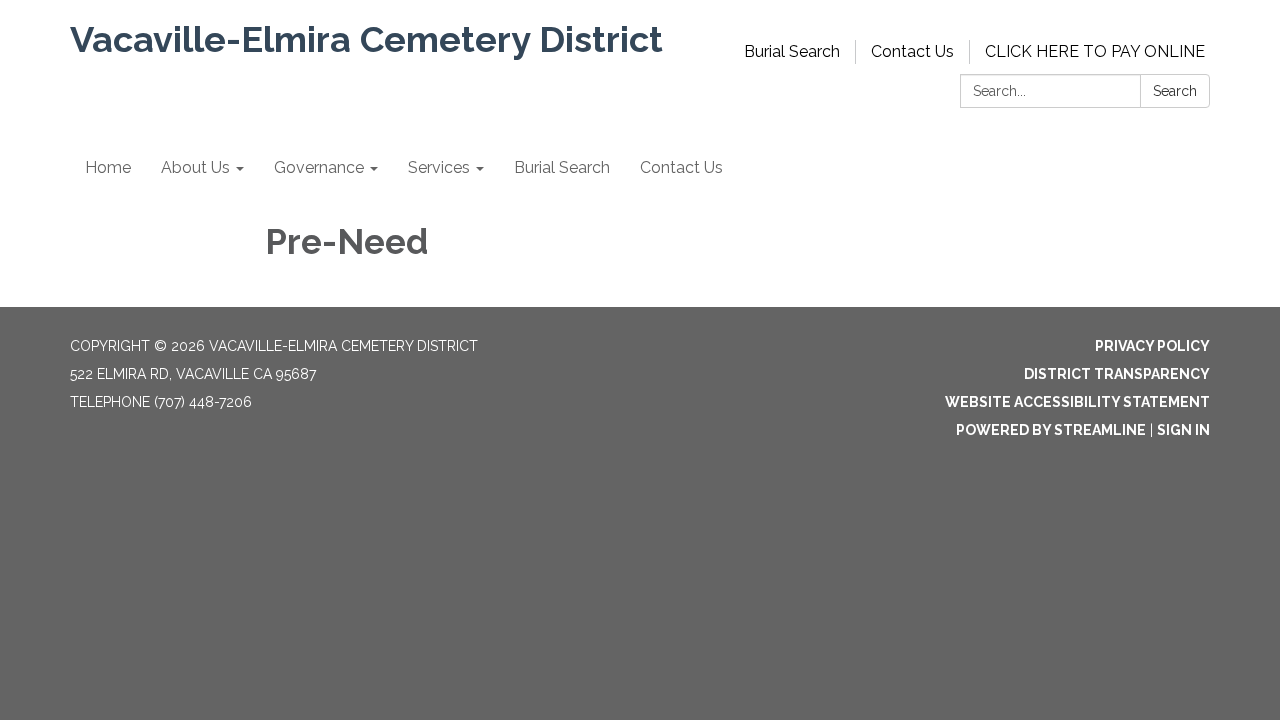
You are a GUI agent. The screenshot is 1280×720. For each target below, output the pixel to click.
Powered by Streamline (1051, 430)
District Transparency (1117, 374)
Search (1175, 91)
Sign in (1183, 430)
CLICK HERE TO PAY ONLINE (1095, 51)
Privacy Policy (1152, 346)
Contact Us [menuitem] (681, 167)
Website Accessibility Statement (1077, 402)
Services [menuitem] (439, 167)
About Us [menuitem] (195, 167)
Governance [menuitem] (319, 167)
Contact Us (912, 51)
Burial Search (792, 51)
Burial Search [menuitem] (562, 167)
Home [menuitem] (108, 167)
